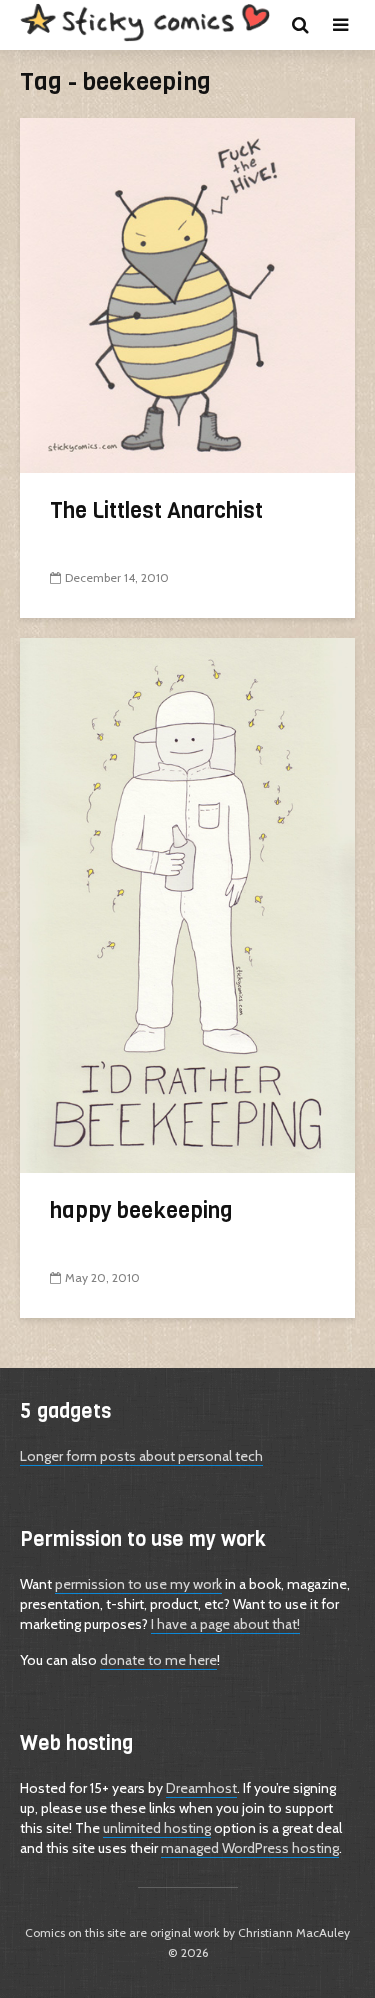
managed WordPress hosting (250, 1848)
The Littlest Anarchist (156, 510)
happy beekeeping (141, 1210)
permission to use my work (138, 1584)
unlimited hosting (157, 1828)
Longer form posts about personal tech (141, 1456)
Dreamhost (201, 1788)
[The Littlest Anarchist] (187, 293)
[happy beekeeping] (187, 903)
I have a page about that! (225, 1624)
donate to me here (158, 1660)
